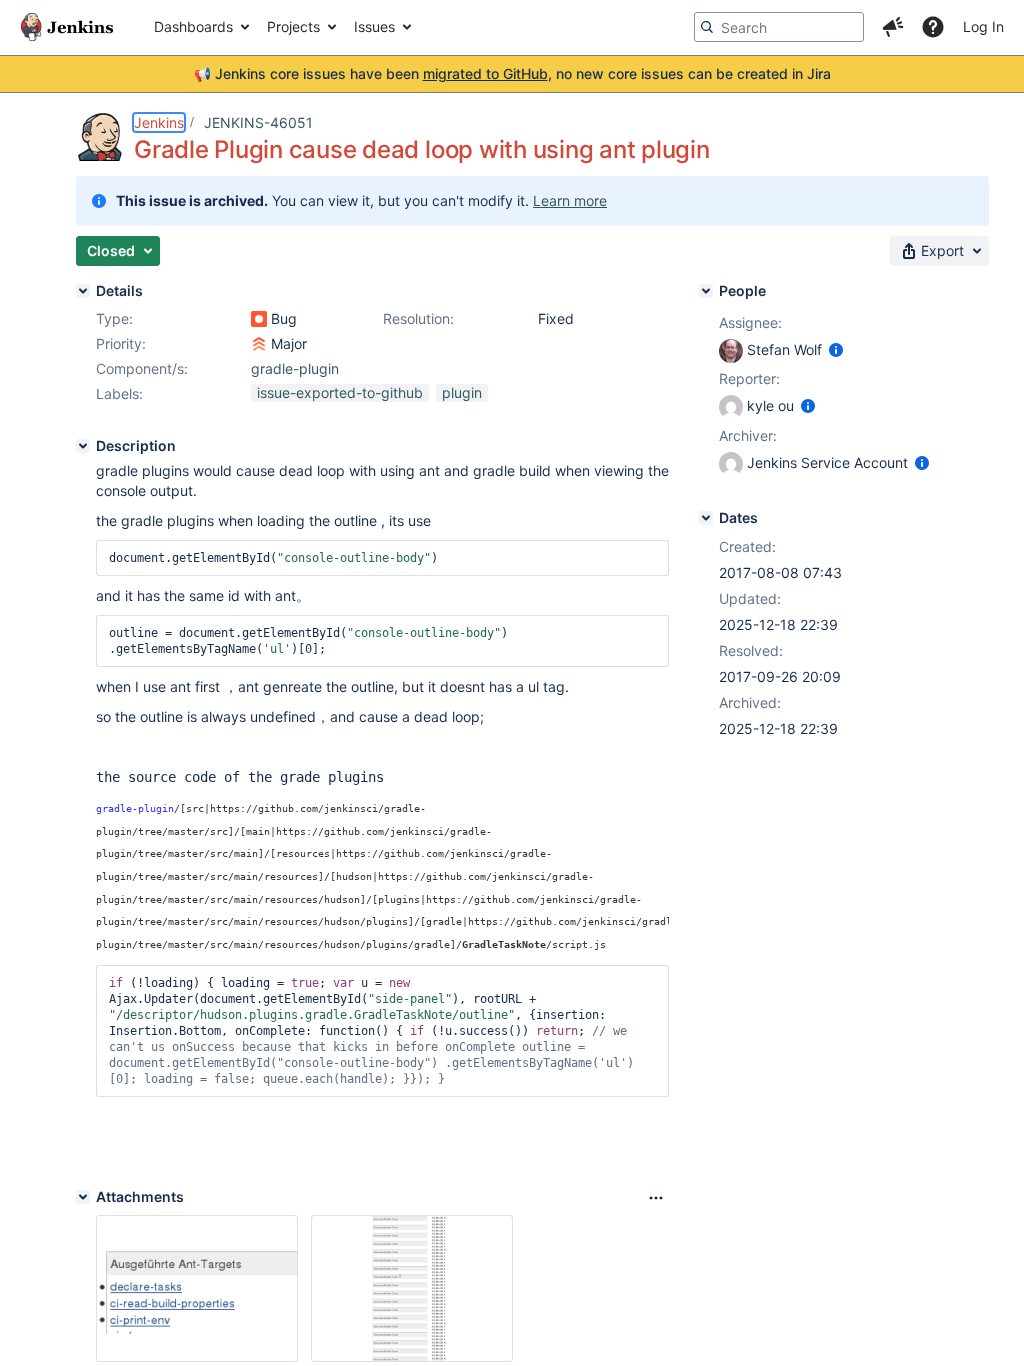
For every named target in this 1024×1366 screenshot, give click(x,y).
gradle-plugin (295, 368)
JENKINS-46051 (258, 122)
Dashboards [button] (193, 26)
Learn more (570, 200)
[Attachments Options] (656, 1198)
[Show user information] (836, 349)
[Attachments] (83, 1197)
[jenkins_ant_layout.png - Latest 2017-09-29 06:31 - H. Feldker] (197, 1288)
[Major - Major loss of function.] (259, 344)
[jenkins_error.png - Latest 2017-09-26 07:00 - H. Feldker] (411, 1288)
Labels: (119, 393)
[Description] (83, 446)
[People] (706, 291)
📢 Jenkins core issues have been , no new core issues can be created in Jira (512, 73)
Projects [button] (293, 26)
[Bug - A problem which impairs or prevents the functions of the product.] (259, 319)
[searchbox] (779, 27)
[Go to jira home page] (67, 27)
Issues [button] (374, 26)
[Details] (83, 291)
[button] (893, 27)
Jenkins (159, 122)
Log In (983, 26)
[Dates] (706, 518)
